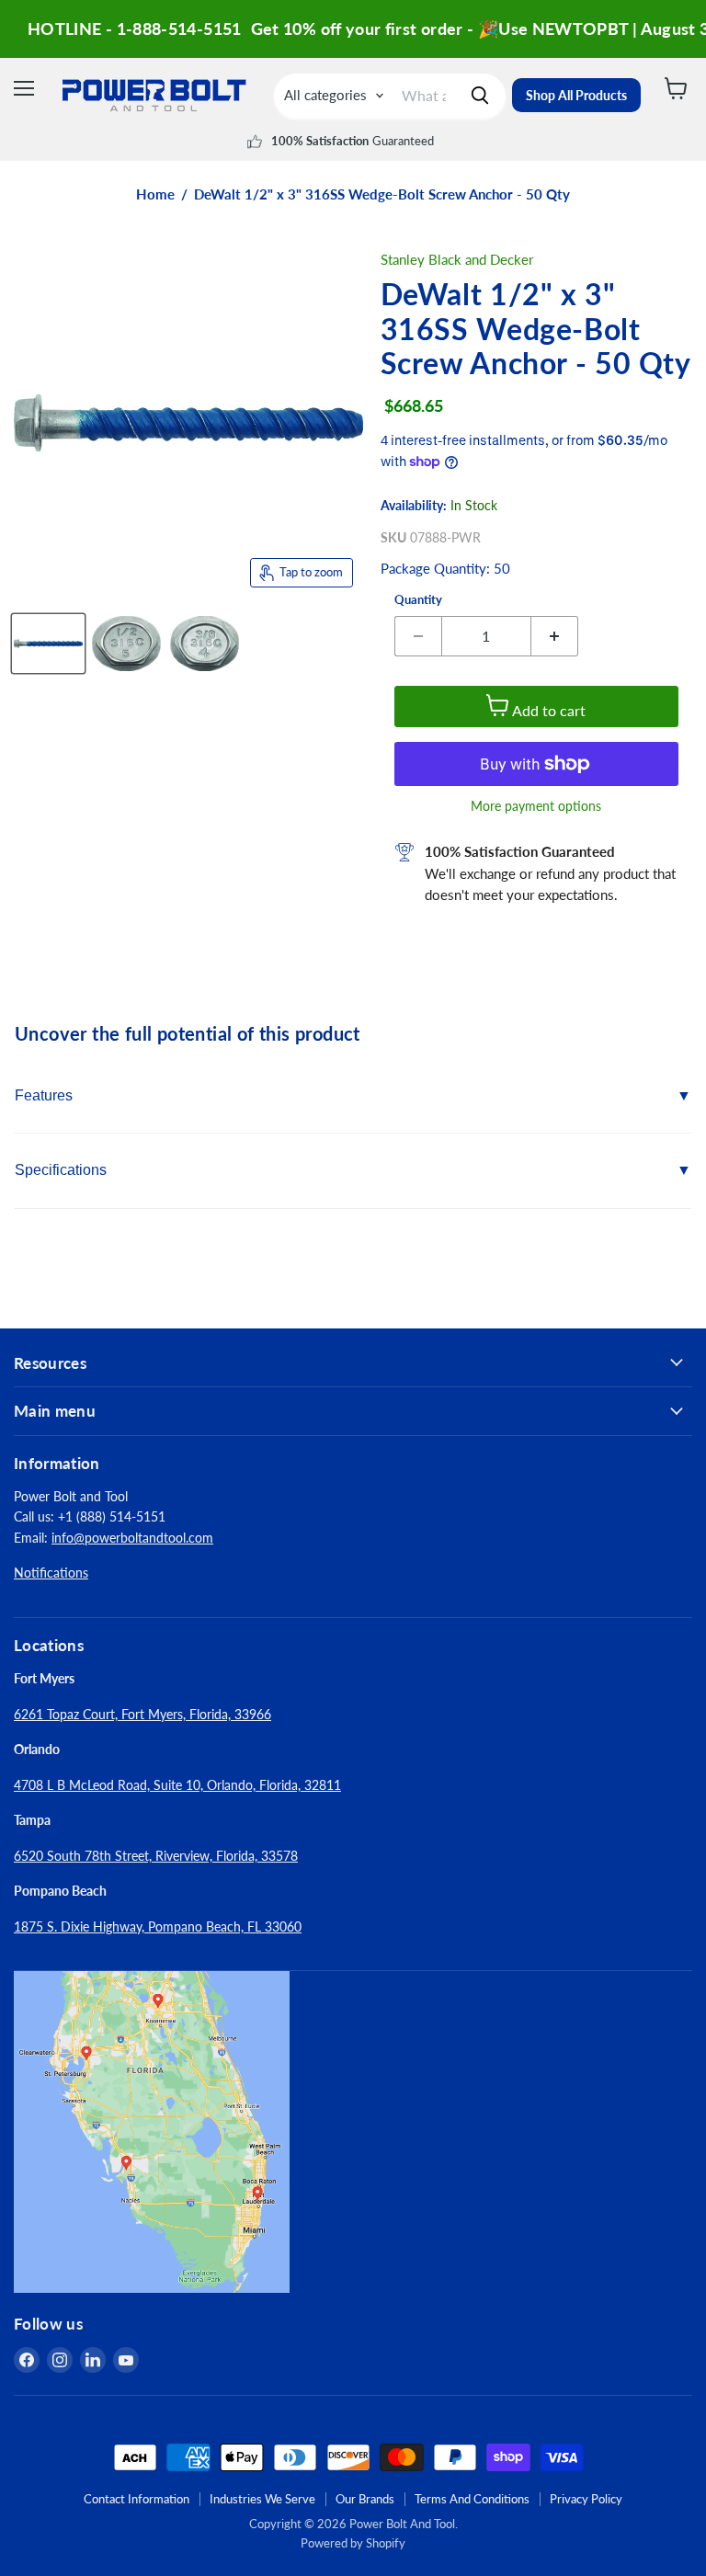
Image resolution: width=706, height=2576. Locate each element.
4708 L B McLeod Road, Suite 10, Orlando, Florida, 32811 (177, 1785)
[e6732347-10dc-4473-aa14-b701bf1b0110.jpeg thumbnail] (205, 644)
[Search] (480, 96)
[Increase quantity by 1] (555, 636)
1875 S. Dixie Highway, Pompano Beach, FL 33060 (158, 1926)
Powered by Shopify (353, 2543)
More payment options (536, 806)
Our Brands (365, 2499)
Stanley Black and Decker (457, 259)
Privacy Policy (586, 2499)
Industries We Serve (262, 2499)
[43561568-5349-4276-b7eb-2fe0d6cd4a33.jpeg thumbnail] (126, 644)
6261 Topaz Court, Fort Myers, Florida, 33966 (142, 1714)
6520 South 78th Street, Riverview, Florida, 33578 (156, 1856)
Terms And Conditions (472, 2499)
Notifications (51, 1573)
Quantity (418, 600)
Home (155, 194)
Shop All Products (576, 95)
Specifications (61, 1170)
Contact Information (137, 2499)
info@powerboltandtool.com (132, 1538)
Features (44, 1095)
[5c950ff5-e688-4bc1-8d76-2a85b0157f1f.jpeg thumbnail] (48, 644)
